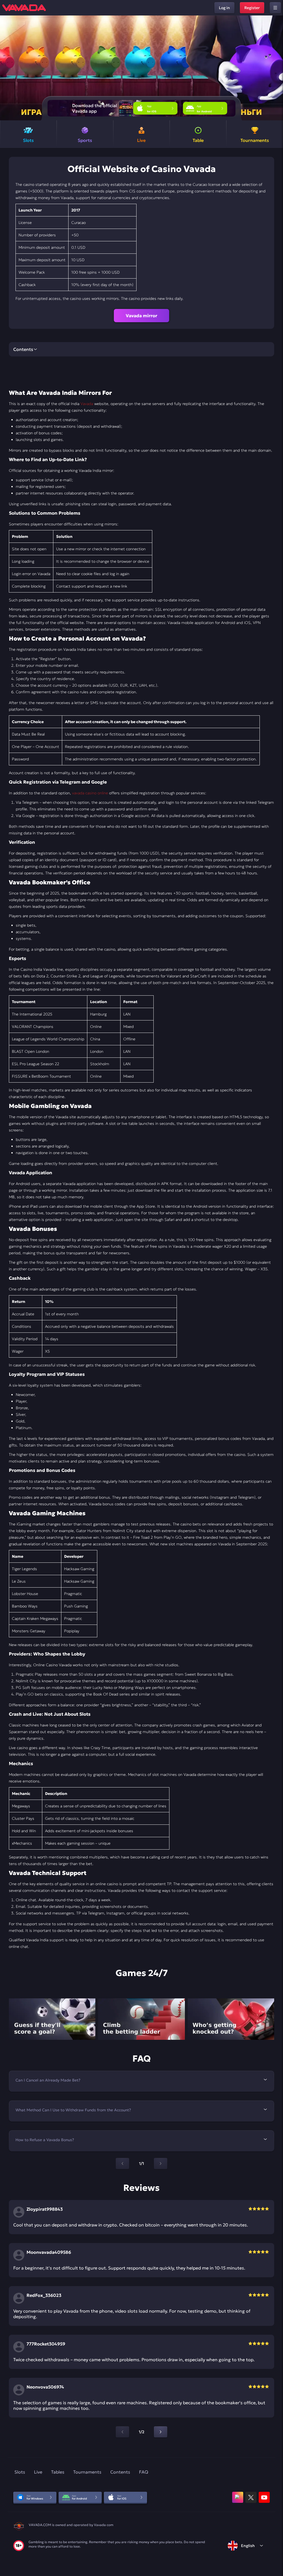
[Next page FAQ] (161, 2164)
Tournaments (87, 2472)
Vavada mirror (141, 316)
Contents (120, 2472)
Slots (20, 2472)
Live (38, 2472)
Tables (58, 2472)
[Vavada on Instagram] (238, 2497)
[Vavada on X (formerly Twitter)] (251, 2497)
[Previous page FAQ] (122, 2164)
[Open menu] (275, 8)
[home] (24, 8)
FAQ (144, 2472)
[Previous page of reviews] (122, 2432)
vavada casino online (90, 793)
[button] (277, 68)
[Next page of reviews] (161, 2432)
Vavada (87, 404)
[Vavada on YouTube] (264, 2497)
